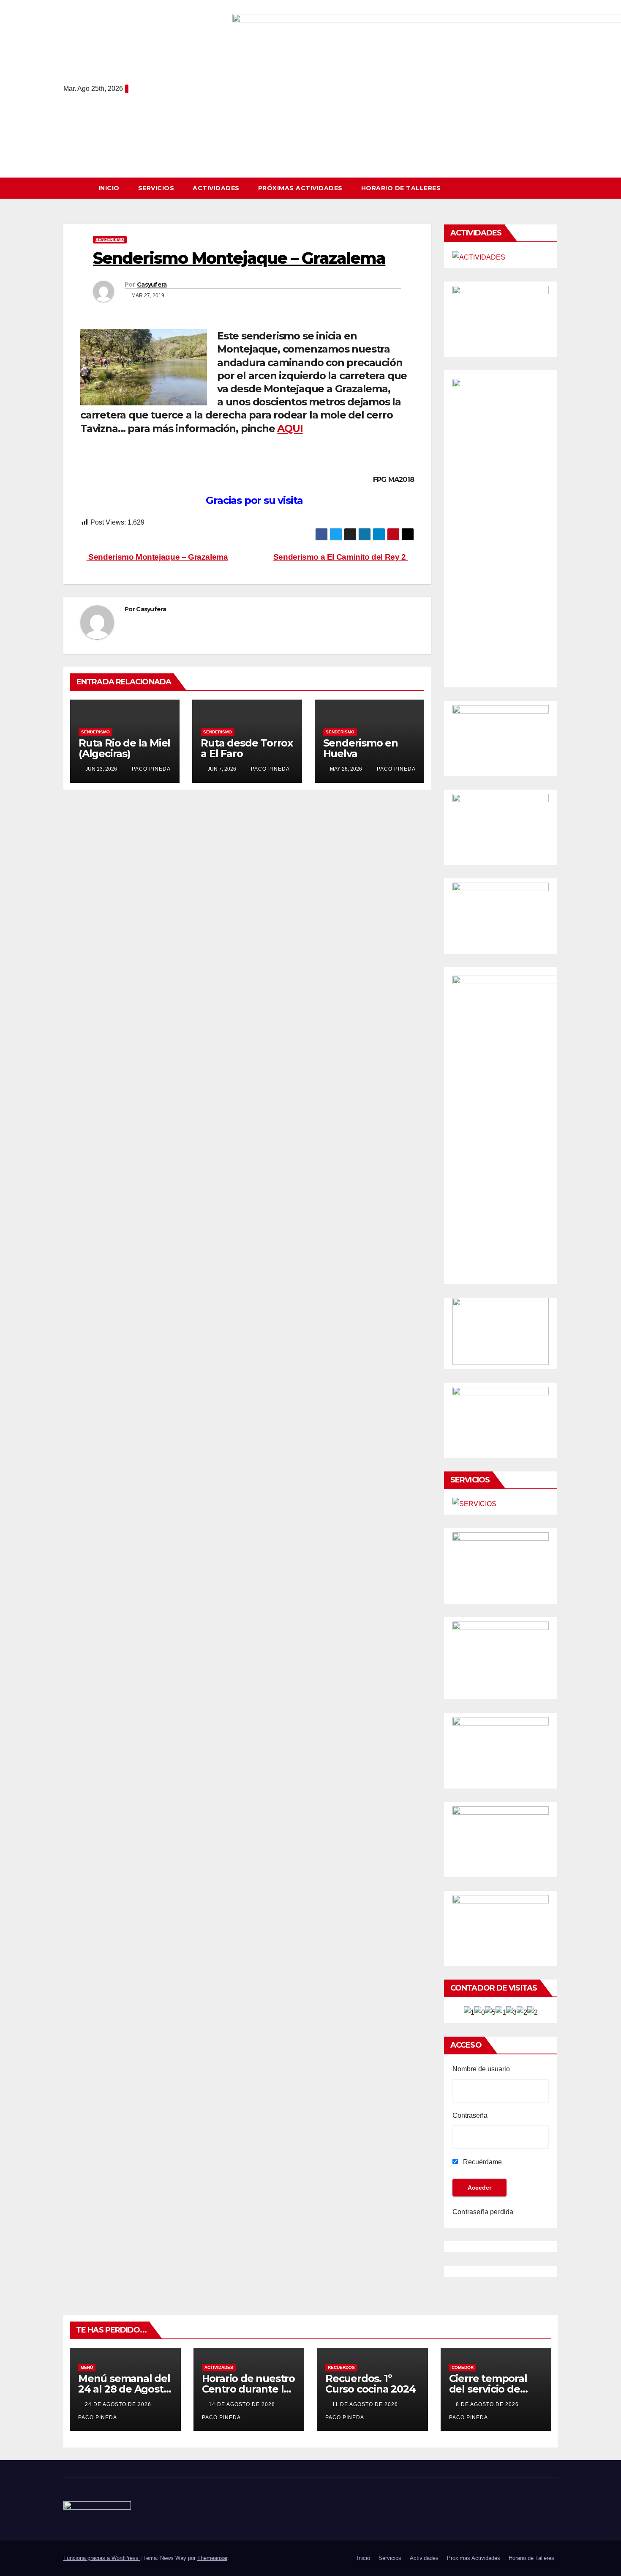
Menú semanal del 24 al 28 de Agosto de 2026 (124, 2389)
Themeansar (212, 2558)
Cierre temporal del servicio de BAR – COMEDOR (491, 2389)
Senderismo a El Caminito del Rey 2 (341, 557)
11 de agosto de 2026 (366, 2404)
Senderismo (110, 239)
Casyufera (152, 284)
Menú (87, 2367)
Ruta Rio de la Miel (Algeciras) (124, 748)
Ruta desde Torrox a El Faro (247, 748)
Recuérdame (482, 2162)
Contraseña (470, 2115)
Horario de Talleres (401, 188)
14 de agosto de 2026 (243, 2404)
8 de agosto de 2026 (488, 2404)
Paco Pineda (150, 769)
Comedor (463, 2367)
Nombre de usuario (481, 2069)
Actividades (216, 188)
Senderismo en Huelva (361, 748)
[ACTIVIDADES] (479, 257)
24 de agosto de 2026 (119, 2404)
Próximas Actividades (300, 188)
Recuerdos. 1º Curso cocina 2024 (370, 2384)
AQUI (290, 428)
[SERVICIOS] (474, 1504)
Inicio (109, 188)
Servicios (156, 188)
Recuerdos (341, 2367)
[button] (555, 188)
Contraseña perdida (483, 2212)
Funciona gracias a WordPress (102, 2558)
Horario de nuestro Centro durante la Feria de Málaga (248, 2389)
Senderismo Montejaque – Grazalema (157, 557)
